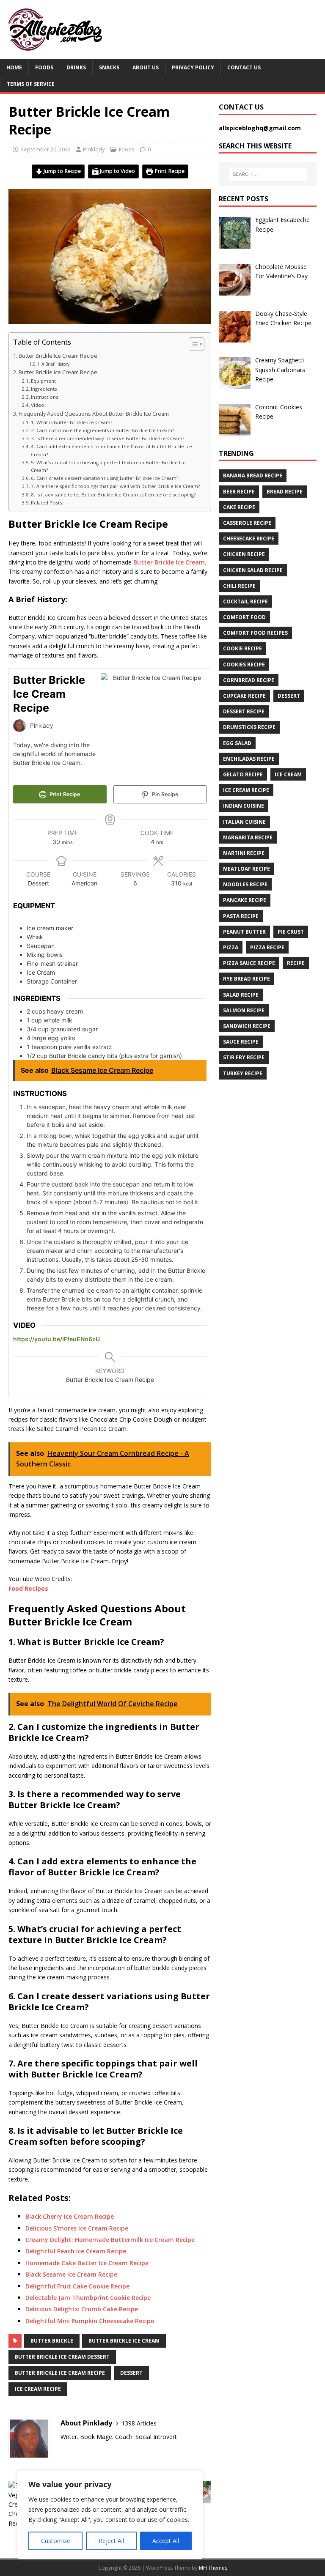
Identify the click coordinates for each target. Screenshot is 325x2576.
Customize (56, 2541)
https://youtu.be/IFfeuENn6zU (56, 1339)
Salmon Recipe (244, 1010)
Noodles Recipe (245, 884)
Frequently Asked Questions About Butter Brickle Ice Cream (94, 414)
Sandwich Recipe (247, 1026)
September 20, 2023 (45, 149)
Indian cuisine (244, 806)
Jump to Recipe (62, 171)
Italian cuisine (244, 822)
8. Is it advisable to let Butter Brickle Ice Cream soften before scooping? (113, 495)
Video (38, 405)
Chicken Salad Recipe (253, 570)
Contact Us (244, 67)
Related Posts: (47, 503)
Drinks (76, 67)
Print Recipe (169, 171)
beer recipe (239, 492)
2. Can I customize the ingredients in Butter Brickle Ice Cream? (102, 430)
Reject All (111, 2541)
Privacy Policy (193, 67)
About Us (146, 67)
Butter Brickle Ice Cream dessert (62, 2357)
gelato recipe (243, 774)
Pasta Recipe (241, 916)
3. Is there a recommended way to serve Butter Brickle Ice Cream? (107, 438)
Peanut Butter (244, 932)
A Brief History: (56, 364)
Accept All (166, 2541)
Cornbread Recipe (249, 680)
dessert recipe (244, 711)
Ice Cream (288, 774)
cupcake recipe (244, 696)
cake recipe (239, 507)
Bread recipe (285, 492)
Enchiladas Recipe (249, 759)
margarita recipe (248, 837)
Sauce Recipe (241, 1042)
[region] (110, 2515)
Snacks (109, 67)
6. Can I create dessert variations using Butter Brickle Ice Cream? (105, 478)
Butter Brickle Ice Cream (169, 562)
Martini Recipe (244, 853)
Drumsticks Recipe (249, 727)
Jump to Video (117, 171)
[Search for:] (268, 174)
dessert (131, 2373)
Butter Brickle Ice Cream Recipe (58, 356)
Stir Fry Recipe (244, 1057)
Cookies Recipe (244, 665)
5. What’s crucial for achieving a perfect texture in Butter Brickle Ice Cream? (108, 466)
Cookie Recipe (242, 648)
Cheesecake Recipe (249, 538)
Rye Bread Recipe (247, 979)
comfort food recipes (255, 633)
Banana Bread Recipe (253, 475)
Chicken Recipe (244, 554)
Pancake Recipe (245, 900)
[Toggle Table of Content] (192, 344)
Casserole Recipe (247, 523)
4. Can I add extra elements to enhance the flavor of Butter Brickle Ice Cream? (112, 450)
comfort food (244, 617)
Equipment (43, 381)
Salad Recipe (241, 995)
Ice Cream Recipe (38, 2389)
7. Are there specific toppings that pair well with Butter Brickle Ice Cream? (115, 486)
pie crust (291, 932)
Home (14, 67)
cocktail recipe (245, 602)
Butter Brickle (52, 2341)
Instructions (45, 397)
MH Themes (213, 2568)
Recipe (296, 963)
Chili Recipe (239, 586)
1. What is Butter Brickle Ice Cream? (72, 422)
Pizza (231, 947)
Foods (44, 67)
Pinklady (94, 149)
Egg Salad (237, 743)
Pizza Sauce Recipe (249, 963)
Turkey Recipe (243, 1073)
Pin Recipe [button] (164, 794)
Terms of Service (31, 84)
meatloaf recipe (247, 869)
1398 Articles (139, 2423)
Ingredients (45, 389)
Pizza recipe (267, 947)
